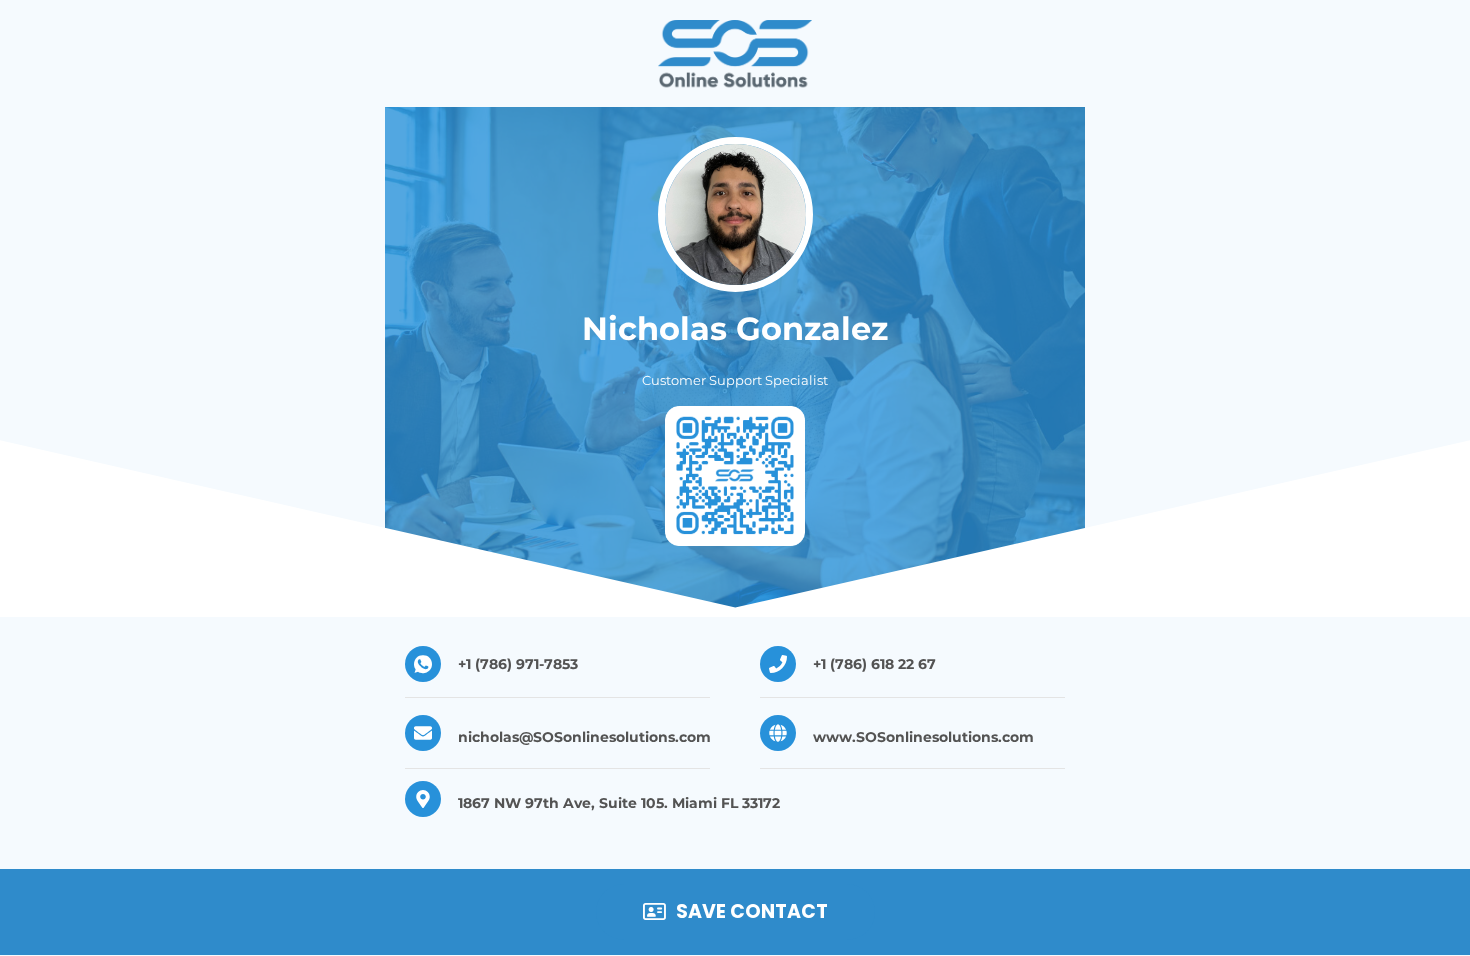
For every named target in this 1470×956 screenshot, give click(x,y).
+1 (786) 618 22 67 (874, 664)
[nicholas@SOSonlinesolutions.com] (423, 733)
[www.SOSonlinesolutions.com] (778, 733)
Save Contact (752, 911)
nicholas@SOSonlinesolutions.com (584, 737)
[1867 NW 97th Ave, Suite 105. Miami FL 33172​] (423, 799)
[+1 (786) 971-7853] (423, 664)
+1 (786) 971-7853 (518, 664)
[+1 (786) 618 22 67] (778, 664)
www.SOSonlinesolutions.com (923, 737)
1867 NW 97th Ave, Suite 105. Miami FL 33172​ (619, 803)
